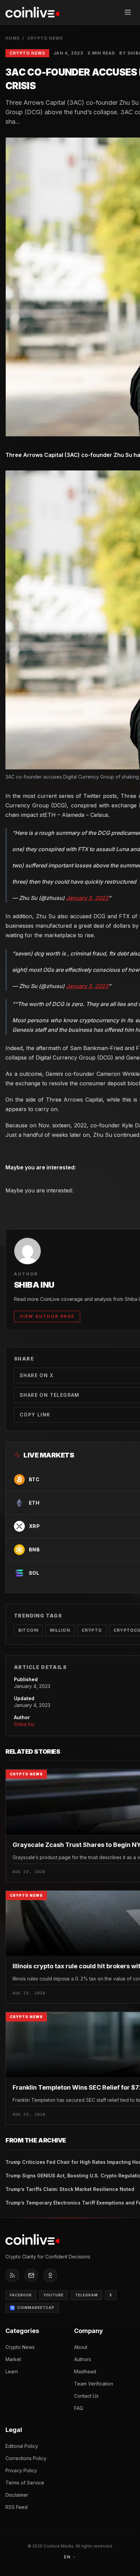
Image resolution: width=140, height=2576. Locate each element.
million (60, 1630)
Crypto (92, 1630)
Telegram (86, 2295)
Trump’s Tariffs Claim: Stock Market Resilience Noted (70, 2189)
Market (13, 2359)
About (81, 2347)
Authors (83, 2359)
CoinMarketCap (36, 2308)
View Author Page (47, 1316)
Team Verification (94, 2384)
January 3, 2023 (87, 898)
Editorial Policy (22, 2446)
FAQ (79, 2408)
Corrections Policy (26, 2458)
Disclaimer (17, 2495)
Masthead (85, 2371)
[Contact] (31, 2275)
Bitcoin (28, 1630)
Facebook (21, 2295)
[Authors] (50, 2275)
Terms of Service (25, 2483)
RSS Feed (16, 2507)
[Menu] (128, 12)
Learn (12, 2371)
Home (13, 38)
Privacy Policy (21, 2470)
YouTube (54, 2295)
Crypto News (45, 38)
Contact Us (86, 2396)
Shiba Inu (24, 1724)
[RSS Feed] (12, 2275)
